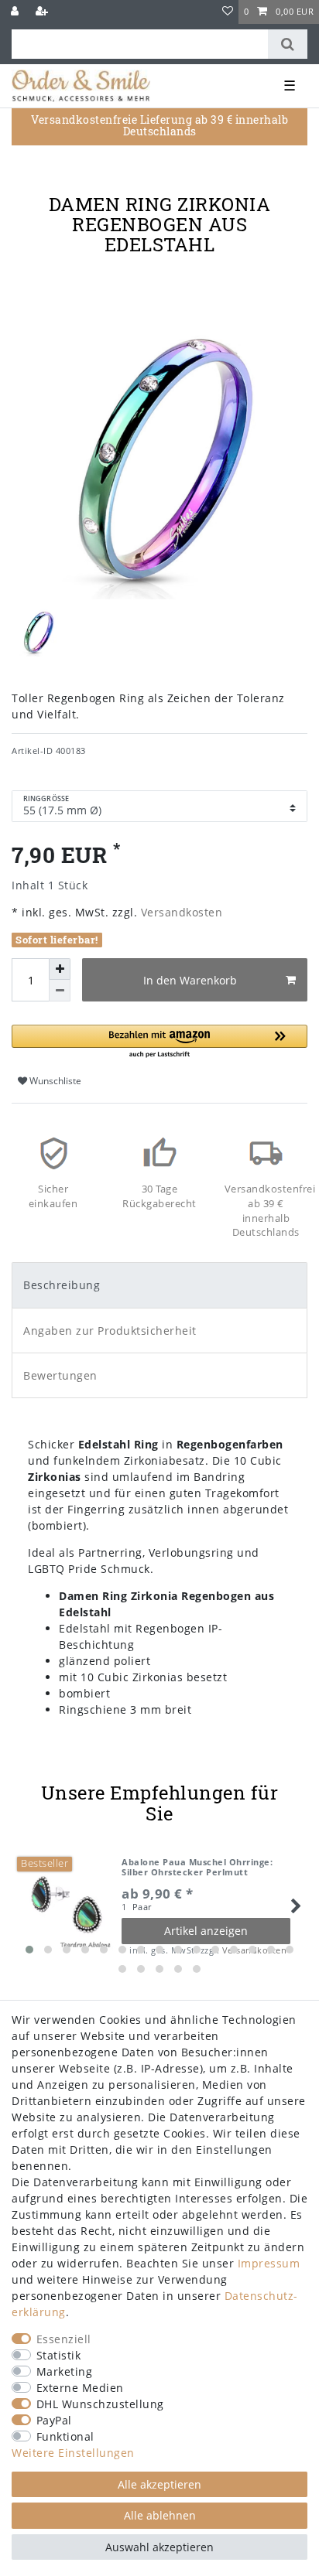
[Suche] (288, 44)
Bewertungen (60, 1375)
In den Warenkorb (190, 980)
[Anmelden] (16, 12)
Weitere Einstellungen (73, 2453)
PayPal (54, 2420)
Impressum (269, 2263)
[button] (159, 1042)
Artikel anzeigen (206, 1931)
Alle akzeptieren (159, 2484)
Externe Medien (80, 2388)
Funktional (65, 2436)
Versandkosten (180, 912)
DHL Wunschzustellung (100, 2404)
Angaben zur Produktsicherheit (110, 1331)
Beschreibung (62, 1285)
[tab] (159, 1285)
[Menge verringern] (60, 991)
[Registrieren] (43, 12)
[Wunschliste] (228, 12)
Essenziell (64, 2339)
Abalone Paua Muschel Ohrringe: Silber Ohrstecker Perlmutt (197, 1867)
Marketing (65, 2371)
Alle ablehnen (160, 2515)
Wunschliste (54, 1081)
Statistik (59, 2355)
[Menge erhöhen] (60, 969)
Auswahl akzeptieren (159, 2547)
